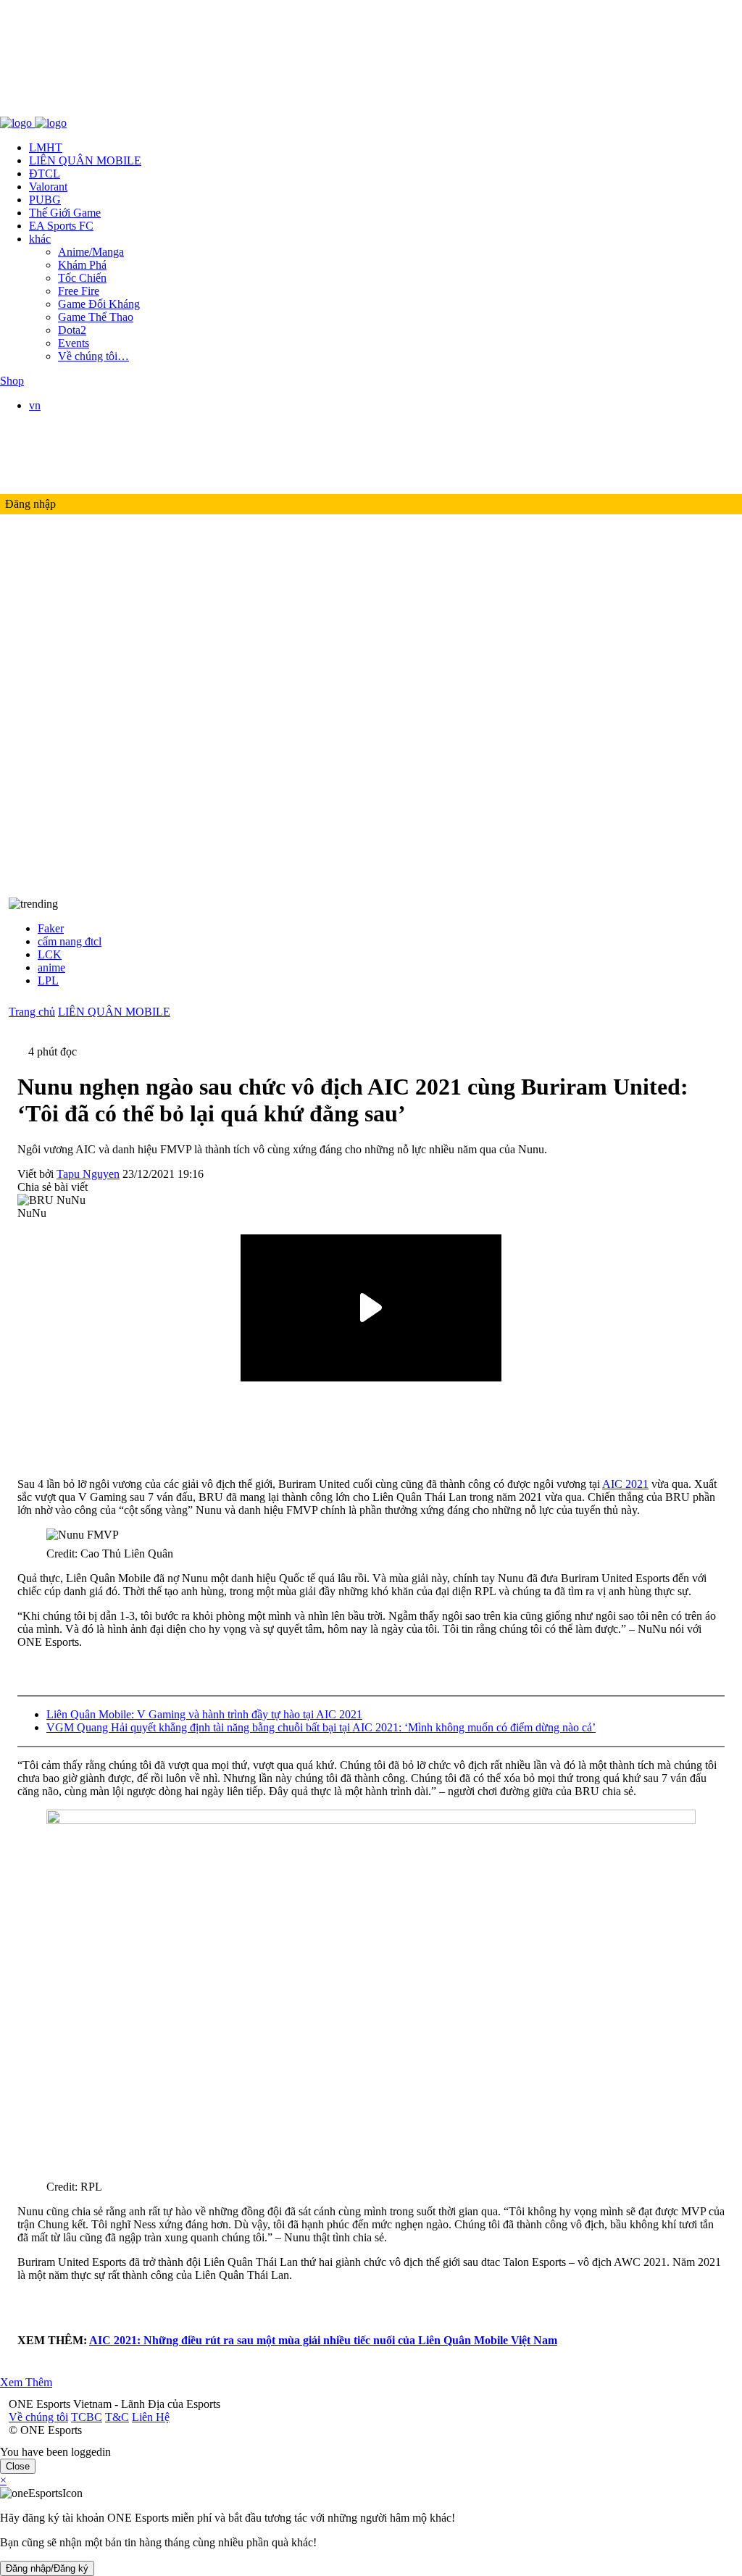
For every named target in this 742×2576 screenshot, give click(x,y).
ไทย (68, 473)
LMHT (46, 147)
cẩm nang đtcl (70, 941)
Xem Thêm (26, 2382)
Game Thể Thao (96, 317)
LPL (48, 980)
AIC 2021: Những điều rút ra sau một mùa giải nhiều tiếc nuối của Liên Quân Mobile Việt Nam (323, 2340)
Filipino (76, 457)
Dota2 (72, 330)
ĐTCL (45, 173)
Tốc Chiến (82, 278)
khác (40, 239)
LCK (50, 954)
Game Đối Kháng (99, 304)
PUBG (45, 200)
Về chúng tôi (30, 110)
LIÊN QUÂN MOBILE (85, 160)
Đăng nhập (30, 504)
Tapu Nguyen (88, 1174)
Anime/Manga (91, 252)
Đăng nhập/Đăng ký (47, 2568)
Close (18, 2466)
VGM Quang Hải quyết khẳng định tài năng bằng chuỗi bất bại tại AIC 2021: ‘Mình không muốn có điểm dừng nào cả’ (321, 1727)
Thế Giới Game (65, 213)
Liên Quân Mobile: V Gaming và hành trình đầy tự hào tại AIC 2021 (204, 1714)
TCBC (78, 110)
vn (35, 405)
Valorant (48, 187)
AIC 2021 (625, 1484)
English (75, 431)
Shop (12, 381)
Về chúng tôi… (93, 356)
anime (51, 967)
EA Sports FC (61, 226)
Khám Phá (82, 265)
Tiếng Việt (82, 418)
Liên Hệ (142, 110)
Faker (51, 928)
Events (74, 343)
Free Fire (79, 291)
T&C (108, 110)
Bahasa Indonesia (98, 444)
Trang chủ (32, 1012)
